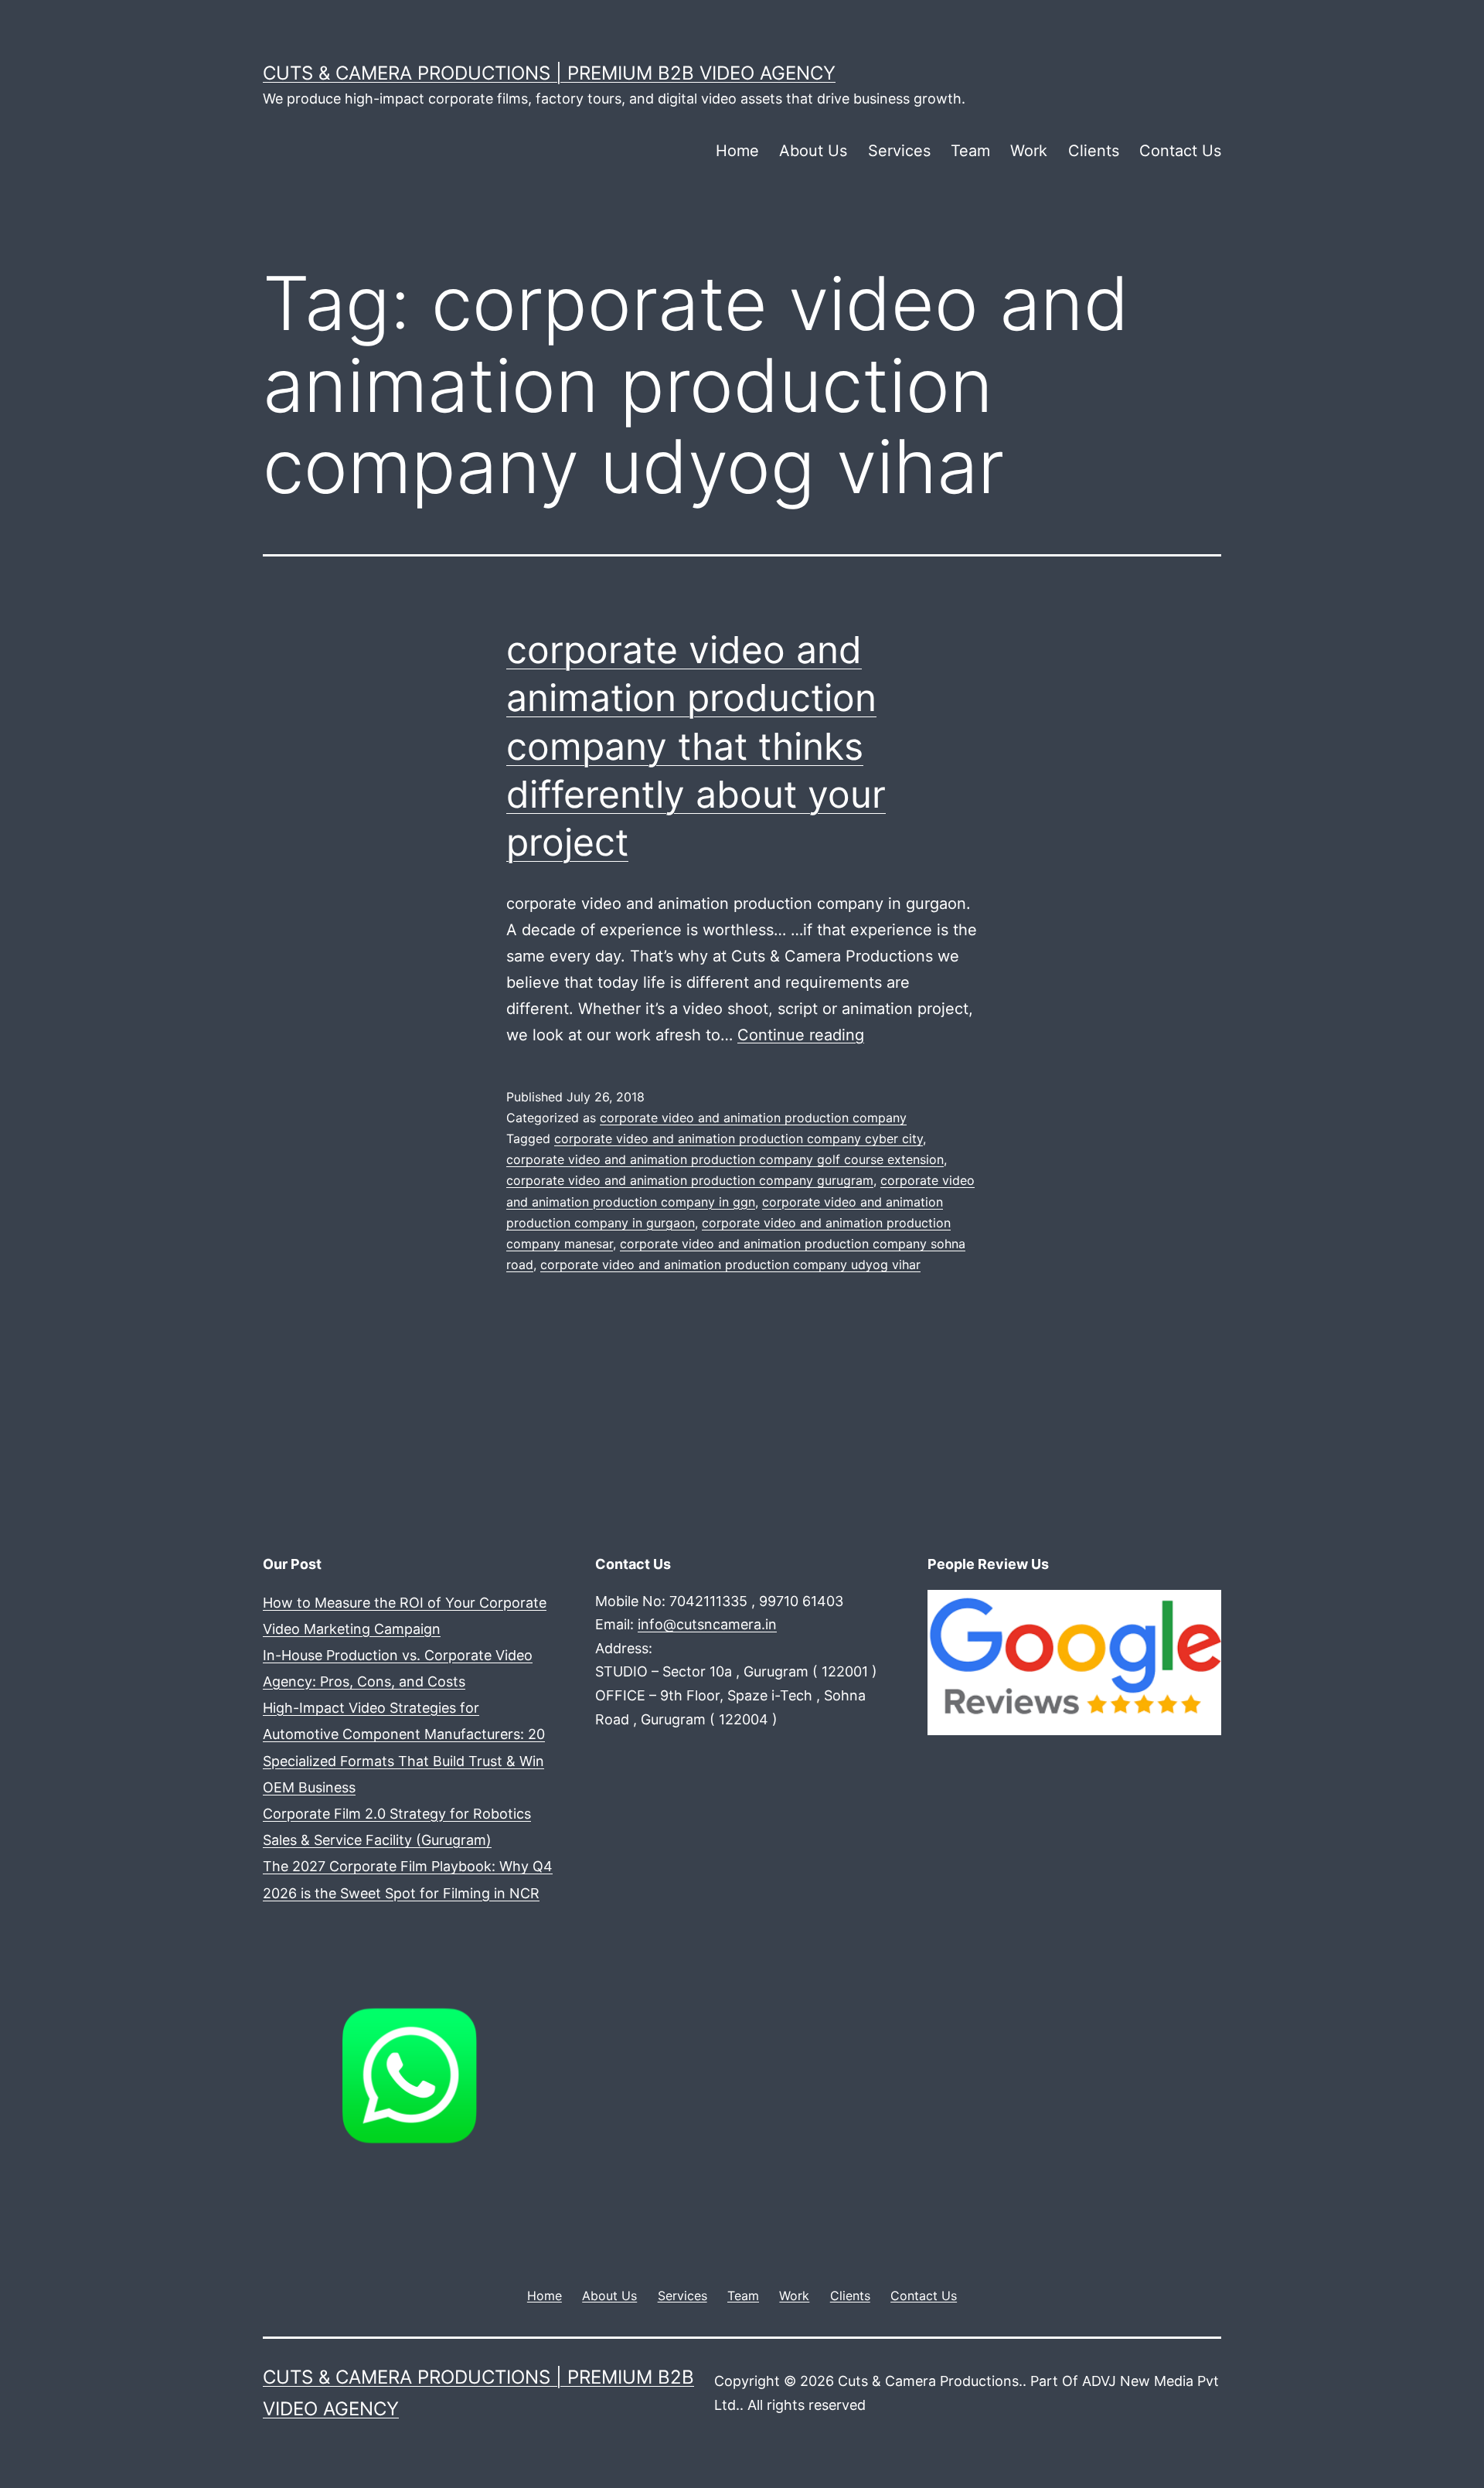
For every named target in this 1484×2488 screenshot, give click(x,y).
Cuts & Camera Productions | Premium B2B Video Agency (549, 73)
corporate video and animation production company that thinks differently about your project (696, 746)
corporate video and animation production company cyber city (739, 1138)
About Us (813, 151)
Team (970, 151)
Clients (1094, 151)
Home (737, 151)
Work (1029, 151)
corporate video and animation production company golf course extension (725, 1159)
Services (899, 151)
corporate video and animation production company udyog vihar (730, 1264)
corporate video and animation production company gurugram (690, 1180)
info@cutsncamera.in (707, 1624)
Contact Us (1180, 151)
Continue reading (801, 1035)
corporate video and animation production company (753, 1118)
